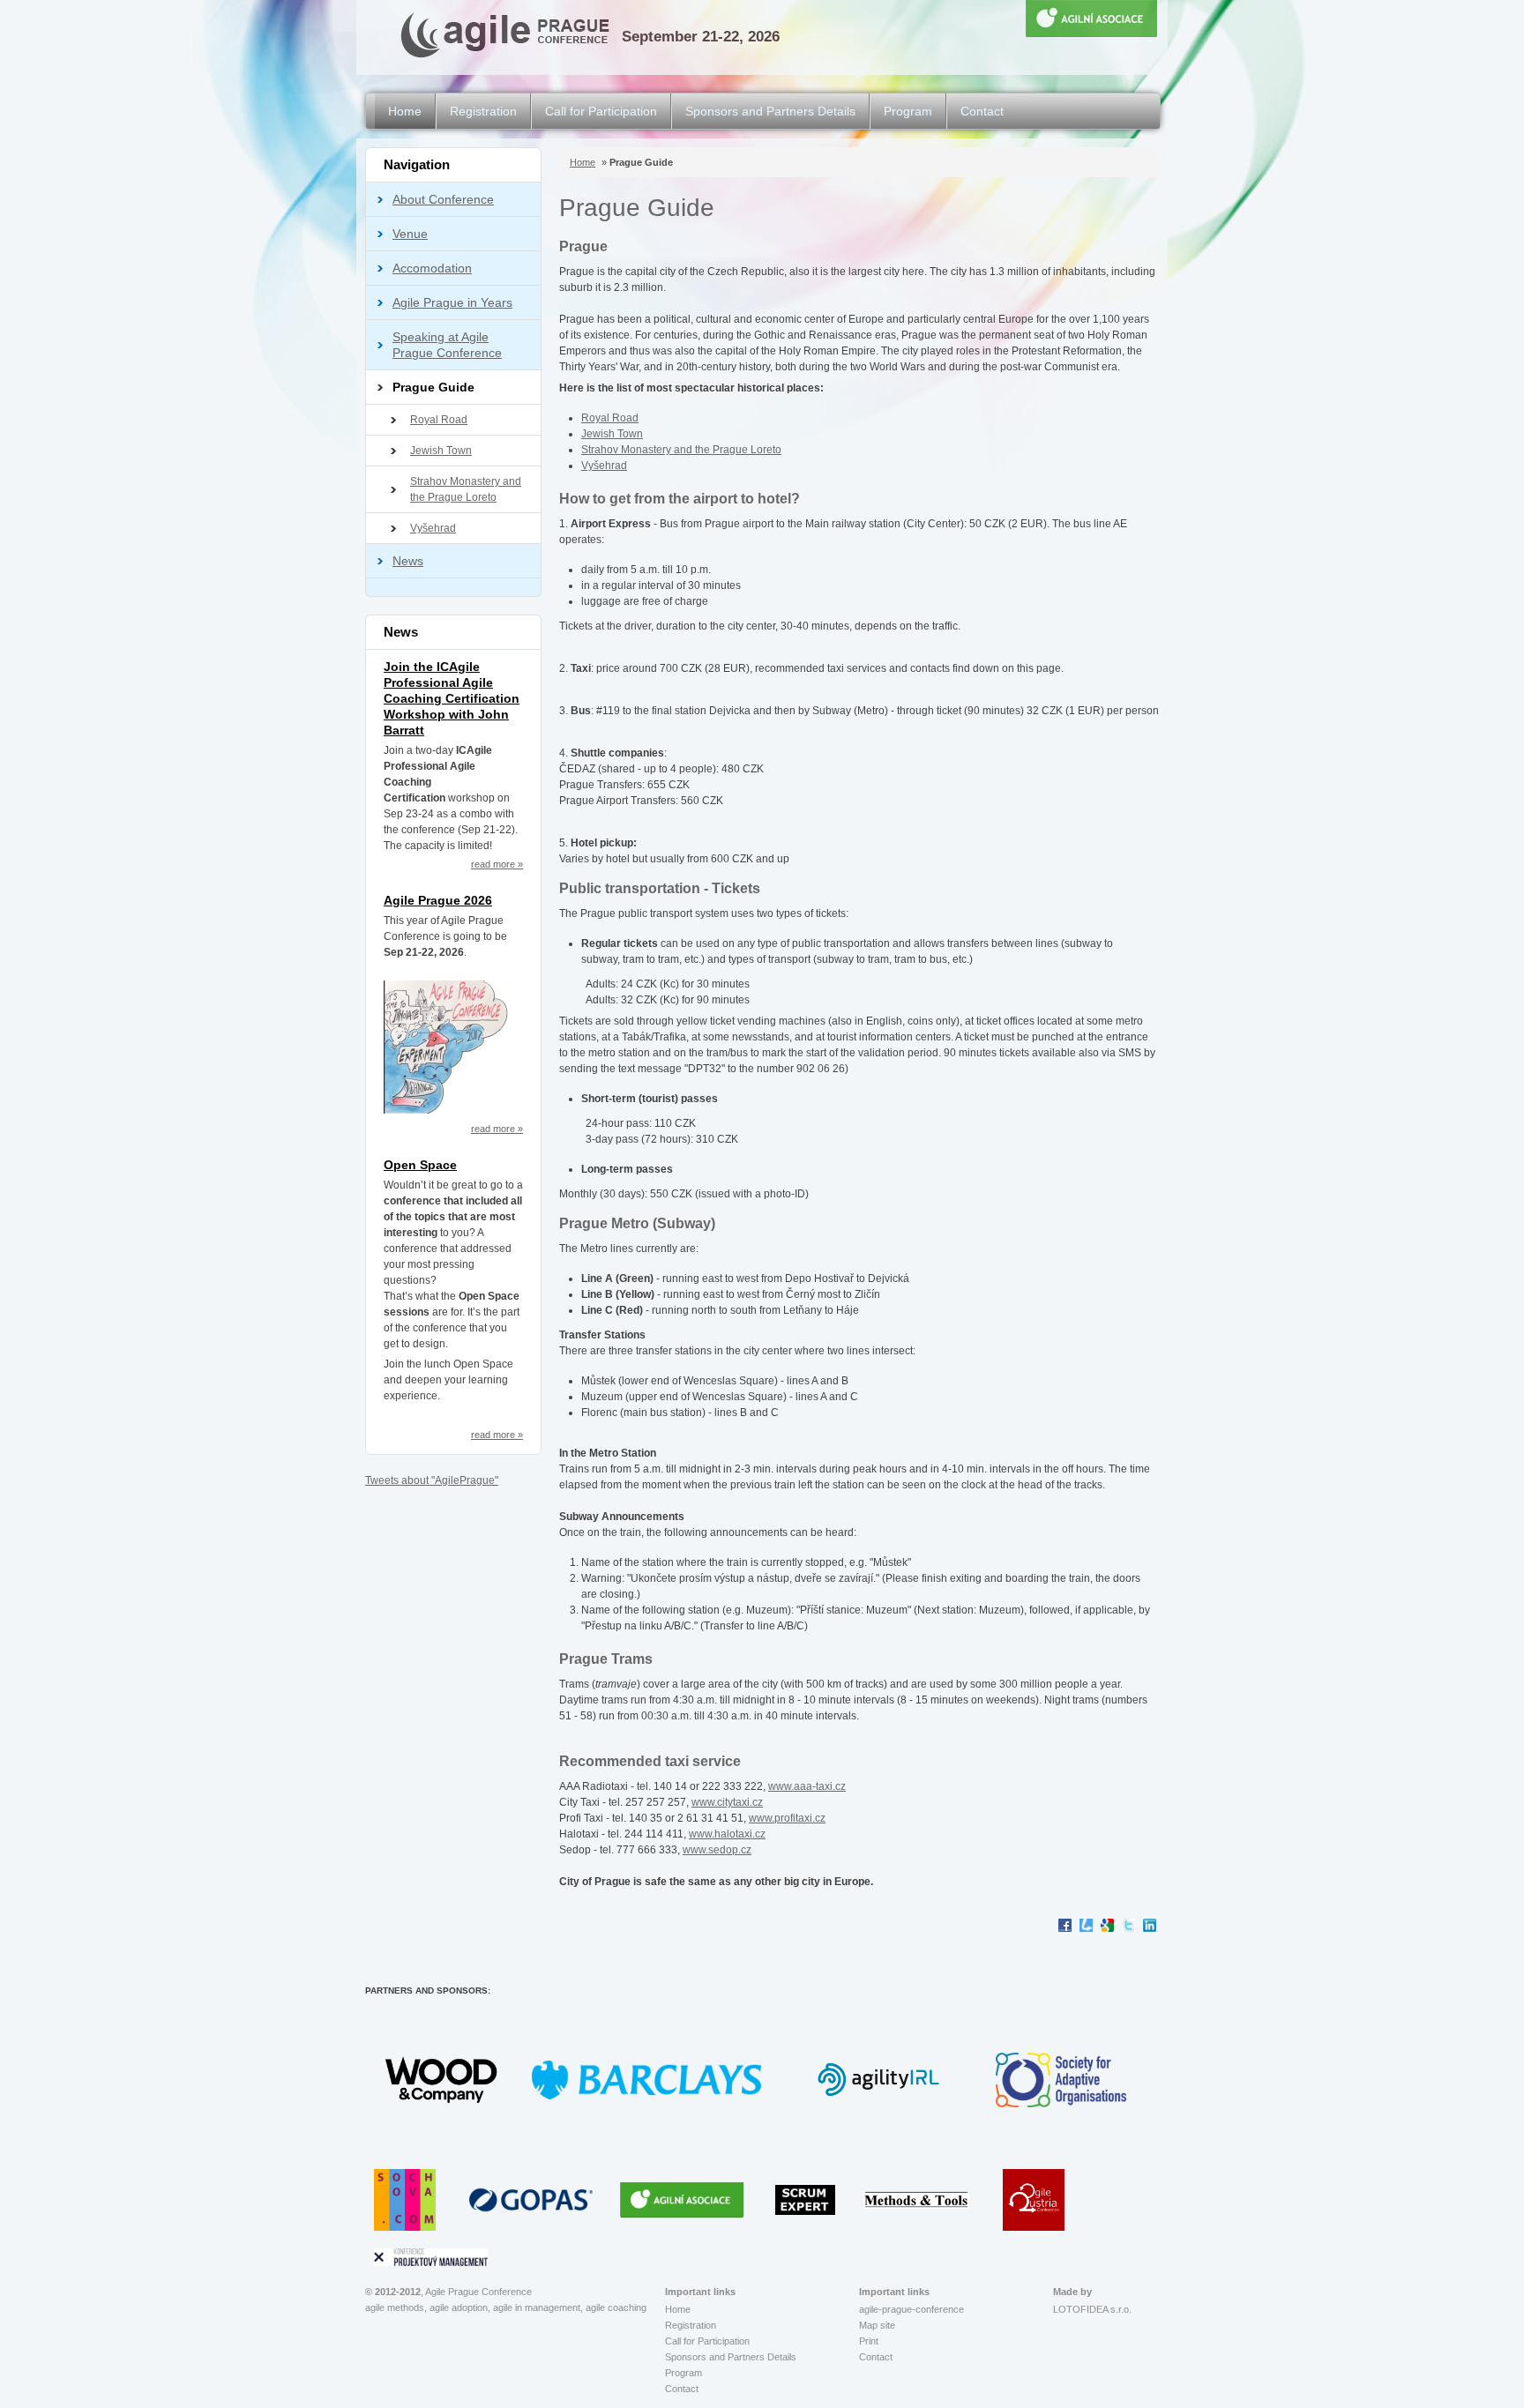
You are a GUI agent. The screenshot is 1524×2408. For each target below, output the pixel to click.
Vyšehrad (433, 528)
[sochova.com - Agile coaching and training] (409, 2199)
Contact (982, 111)
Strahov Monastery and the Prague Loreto (466, 489)
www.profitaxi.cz (787, 1818)
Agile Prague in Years (452, 302)
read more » (497, 864)
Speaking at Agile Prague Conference (447, 345)
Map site (877, 2325)
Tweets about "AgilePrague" (432, 1480)
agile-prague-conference (911, 2309)
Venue (410, 234)
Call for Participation (601, 111)
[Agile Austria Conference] (1034, 2199)
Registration (483, 111)
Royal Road (439, 420)
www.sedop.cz (717, 1850)
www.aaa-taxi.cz (807, 1786)
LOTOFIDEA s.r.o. (1092, 2309)
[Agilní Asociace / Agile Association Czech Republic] (686, 2199)
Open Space (420, 1165)
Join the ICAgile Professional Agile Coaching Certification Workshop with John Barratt (452, 698)
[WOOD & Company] (445, 2079)
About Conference (443, 199)
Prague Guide (433, 387)
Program (908, 111)
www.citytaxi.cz (727, 1802)
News (408, 561)
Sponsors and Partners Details (770, 111)
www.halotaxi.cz (727, 1834)
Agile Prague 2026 (438, 900)
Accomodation (432, 268)
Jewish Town (441, 451)
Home (405, 111)
